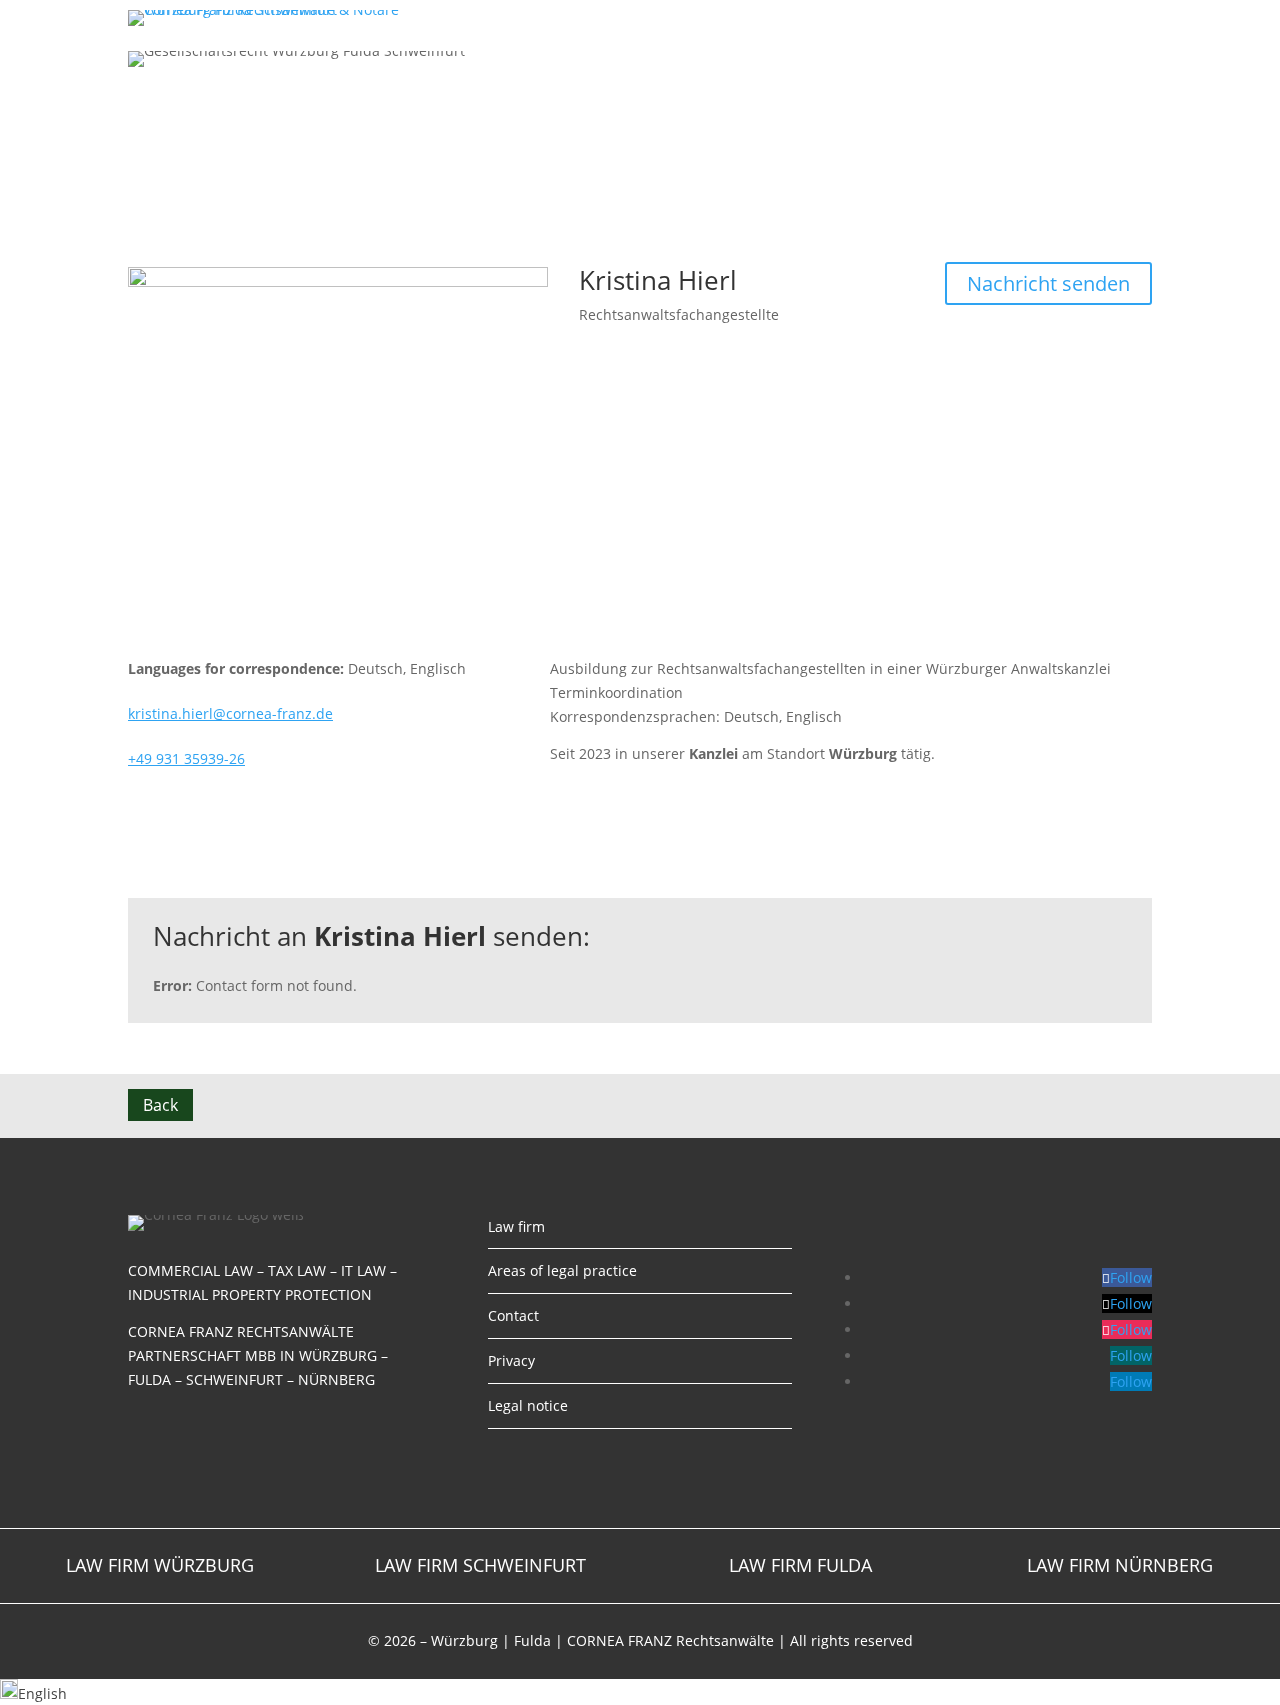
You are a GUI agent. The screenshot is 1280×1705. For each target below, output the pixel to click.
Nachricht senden (1048, 283)
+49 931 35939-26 (186, 758)
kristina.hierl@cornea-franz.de (230, 713)
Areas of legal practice (924, 17)
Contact (1061, 17)
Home (773, 17)
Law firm (821, 17)
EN (1137, 17)
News (1017, 17)
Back (160, 1105)
